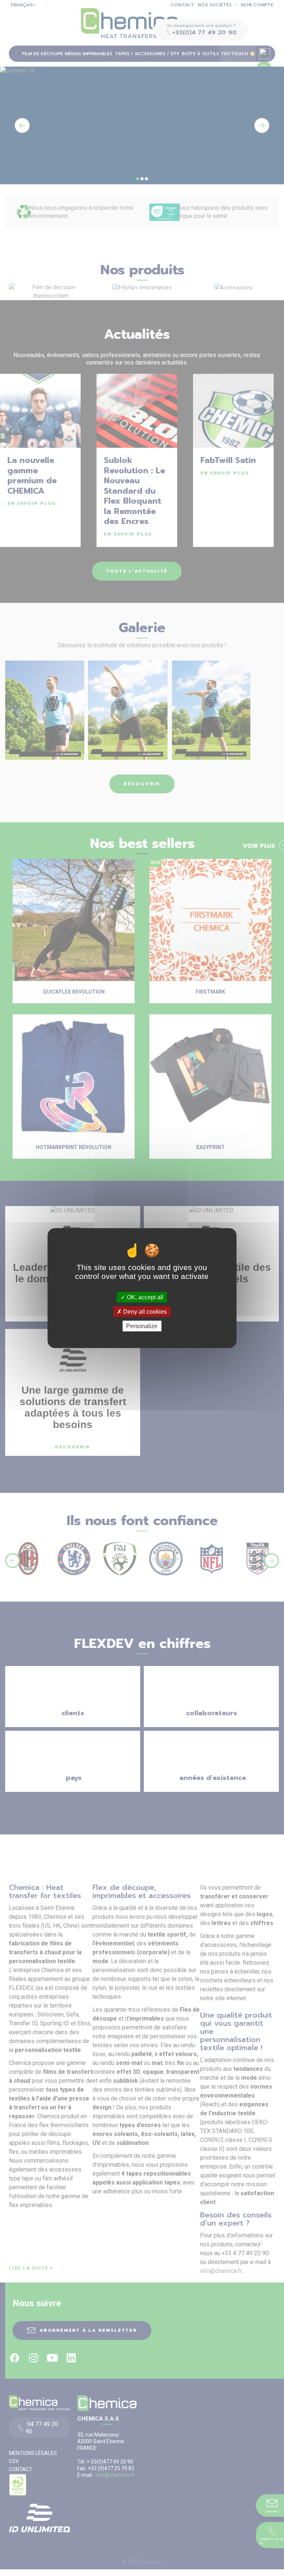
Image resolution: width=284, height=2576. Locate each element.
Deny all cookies (144, 1311)
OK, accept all (144, 1297)
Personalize (142, 1326)
